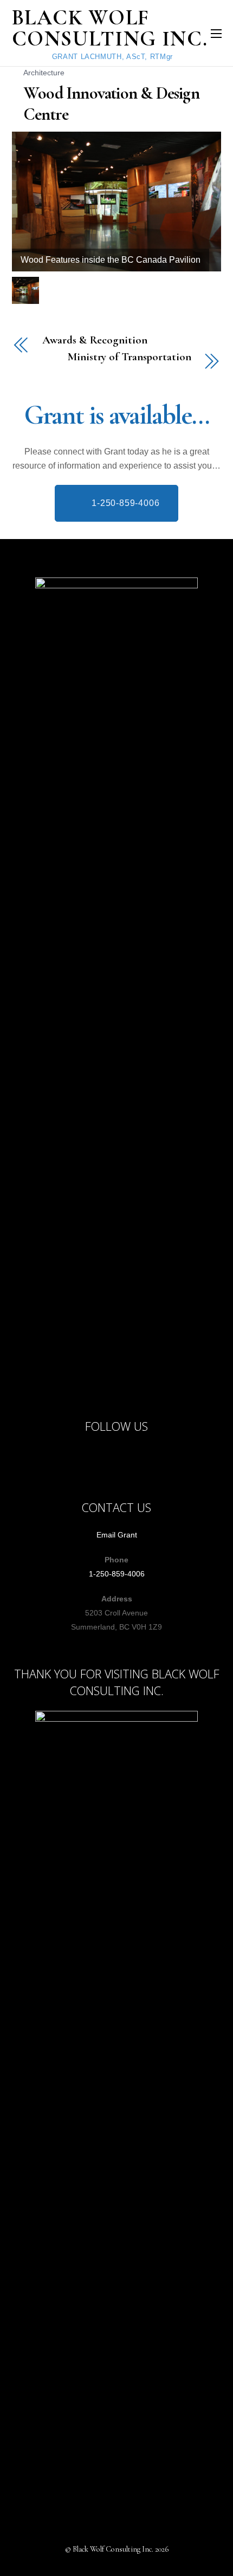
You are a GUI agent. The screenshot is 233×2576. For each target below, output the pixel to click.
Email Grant (117, 1535)
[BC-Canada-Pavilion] (27, 291)
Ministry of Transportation (129, 357)
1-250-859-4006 (117, 1574)
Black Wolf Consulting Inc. (113, 2549)
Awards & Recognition (95, 340)
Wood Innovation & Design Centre (111, 103)
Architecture (44, 73)
